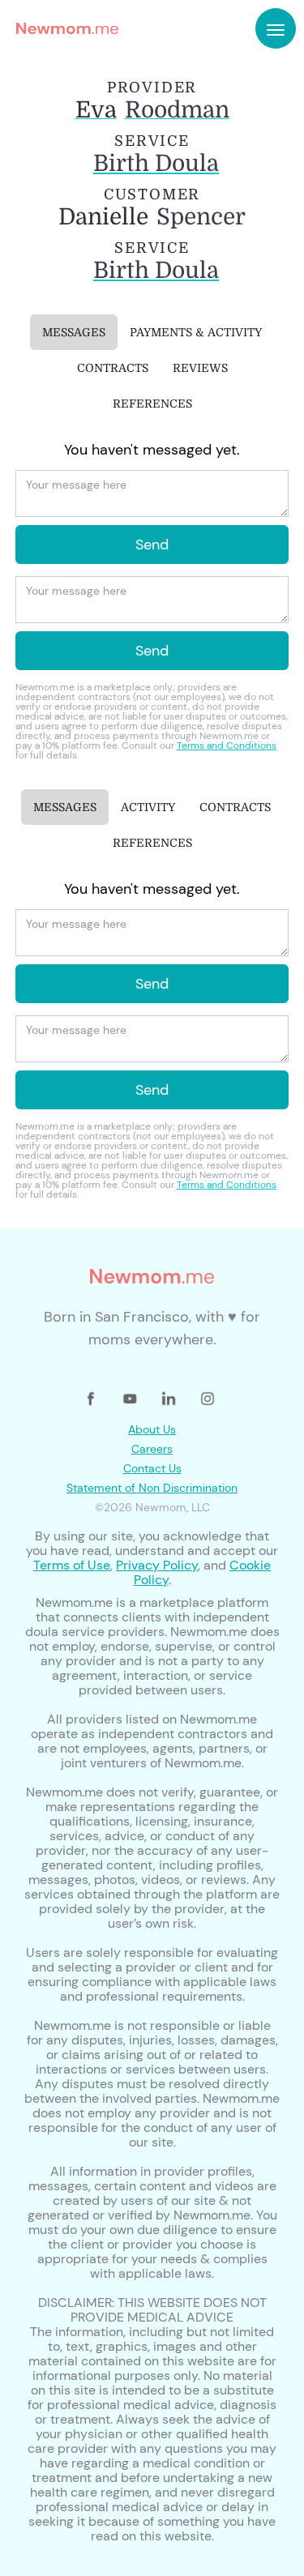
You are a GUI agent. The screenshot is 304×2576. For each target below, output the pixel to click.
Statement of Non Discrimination (152, 1488)
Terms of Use (72, 1565)
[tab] (74, 332)
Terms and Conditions (227, 745)
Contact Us (152, 1468)
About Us (152, 1429)
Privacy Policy (157, 1565)
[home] (63, 28)
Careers (152, 1449)
